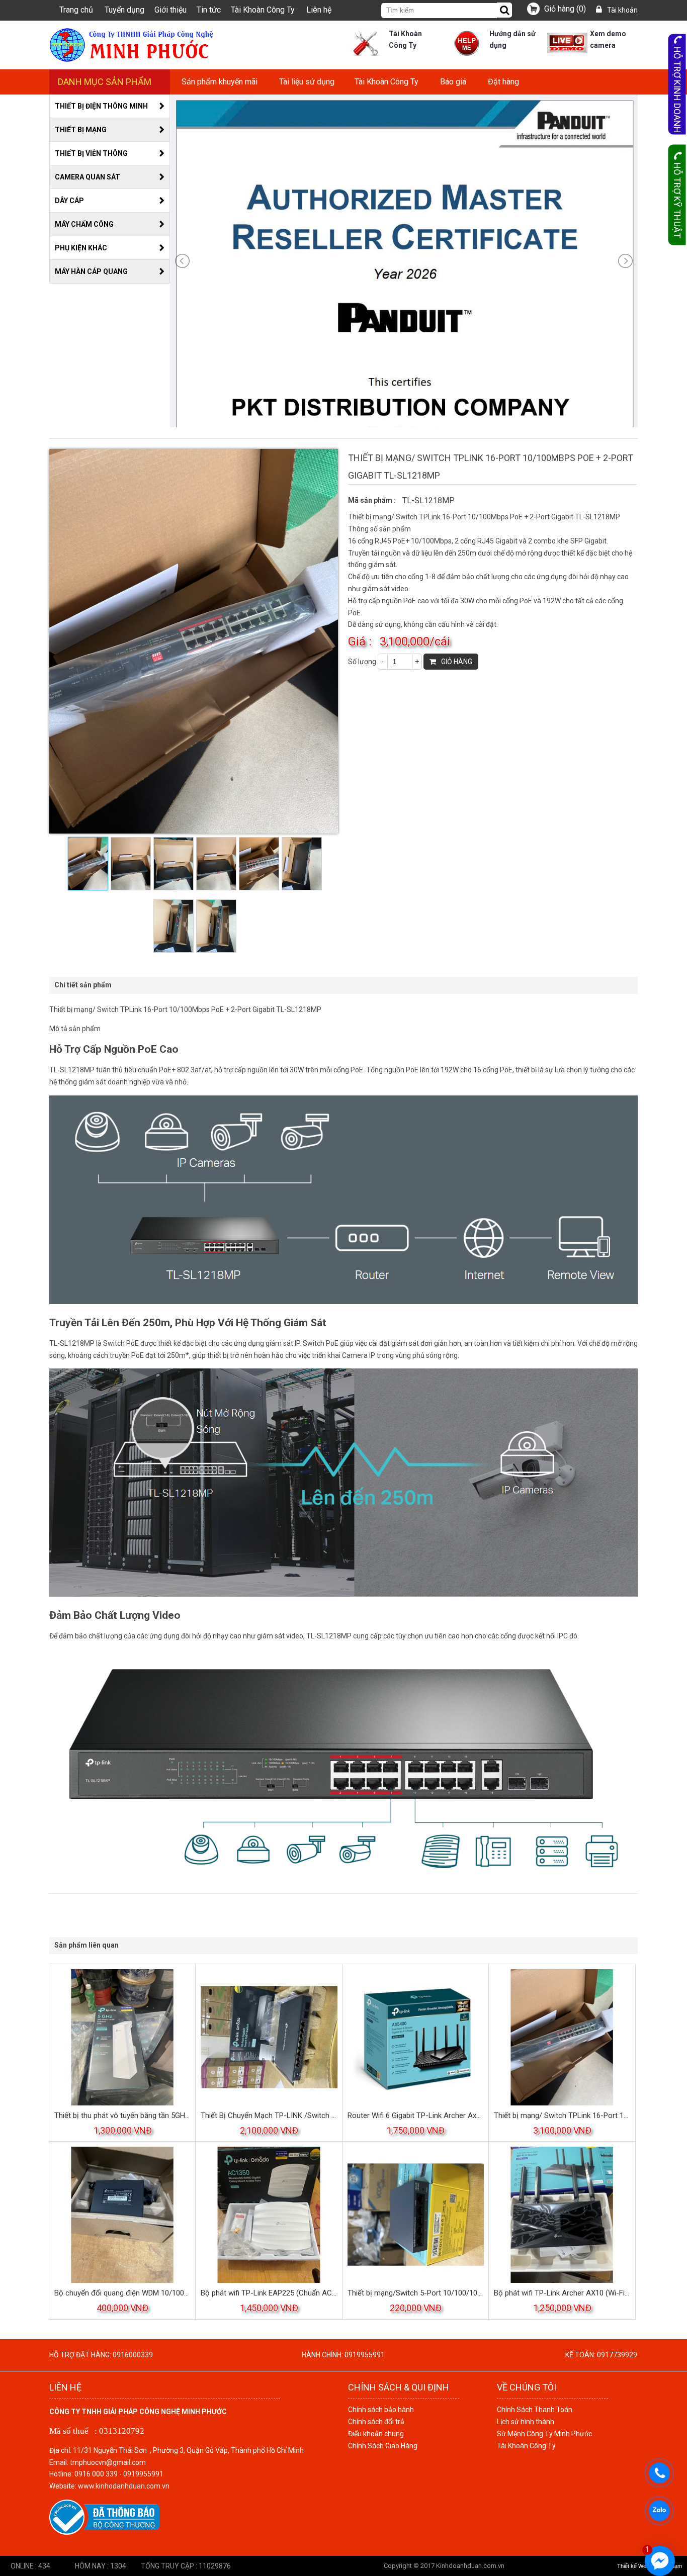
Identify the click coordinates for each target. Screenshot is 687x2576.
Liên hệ (319, 10)
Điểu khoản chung (376, 2434)
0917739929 (617, 2355)
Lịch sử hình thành (526, 2422)
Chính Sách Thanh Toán (535, 2410)
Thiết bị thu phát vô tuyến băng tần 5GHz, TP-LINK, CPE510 (122, 2115)
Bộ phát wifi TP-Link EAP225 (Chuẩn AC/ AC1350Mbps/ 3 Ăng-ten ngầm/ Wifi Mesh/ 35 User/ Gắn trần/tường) (269, 2293)
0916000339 (133, 2355)
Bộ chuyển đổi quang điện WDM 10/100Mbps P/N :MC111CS (122, 2293)
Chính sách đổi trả (376, 2422)
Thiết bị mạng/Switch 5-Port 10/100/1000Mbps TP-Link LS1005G (416, 2293)
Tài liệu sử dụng (307, 82)
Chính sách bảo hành (381, 2410)
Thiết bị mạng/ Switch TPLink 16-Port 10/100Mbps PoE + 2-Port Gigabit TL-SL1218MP (562, 2115)
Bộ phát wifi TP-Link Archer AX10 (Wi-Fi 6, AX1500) (562, 2293)
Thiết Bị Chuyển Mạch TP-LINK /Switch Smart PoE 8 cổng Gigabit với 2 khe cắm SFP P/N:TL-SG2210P (269, 2115)
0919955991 (365, 2355)
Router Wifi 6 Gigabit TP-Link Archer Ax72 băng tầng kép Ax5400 (416, 2115)
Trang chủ (76, 10)
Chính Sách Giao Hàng (383, 2446)
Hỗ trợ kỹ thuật (677, 200)
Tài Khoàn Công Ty (263, 10)
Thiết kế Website (637, 2566)
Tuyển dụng (124, 10)
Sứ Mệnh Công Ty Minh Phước (544, 2434)
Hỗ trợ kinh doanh (677, 90)
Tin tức (209, 10)
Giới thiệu (170, 10)
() (565, 9)
